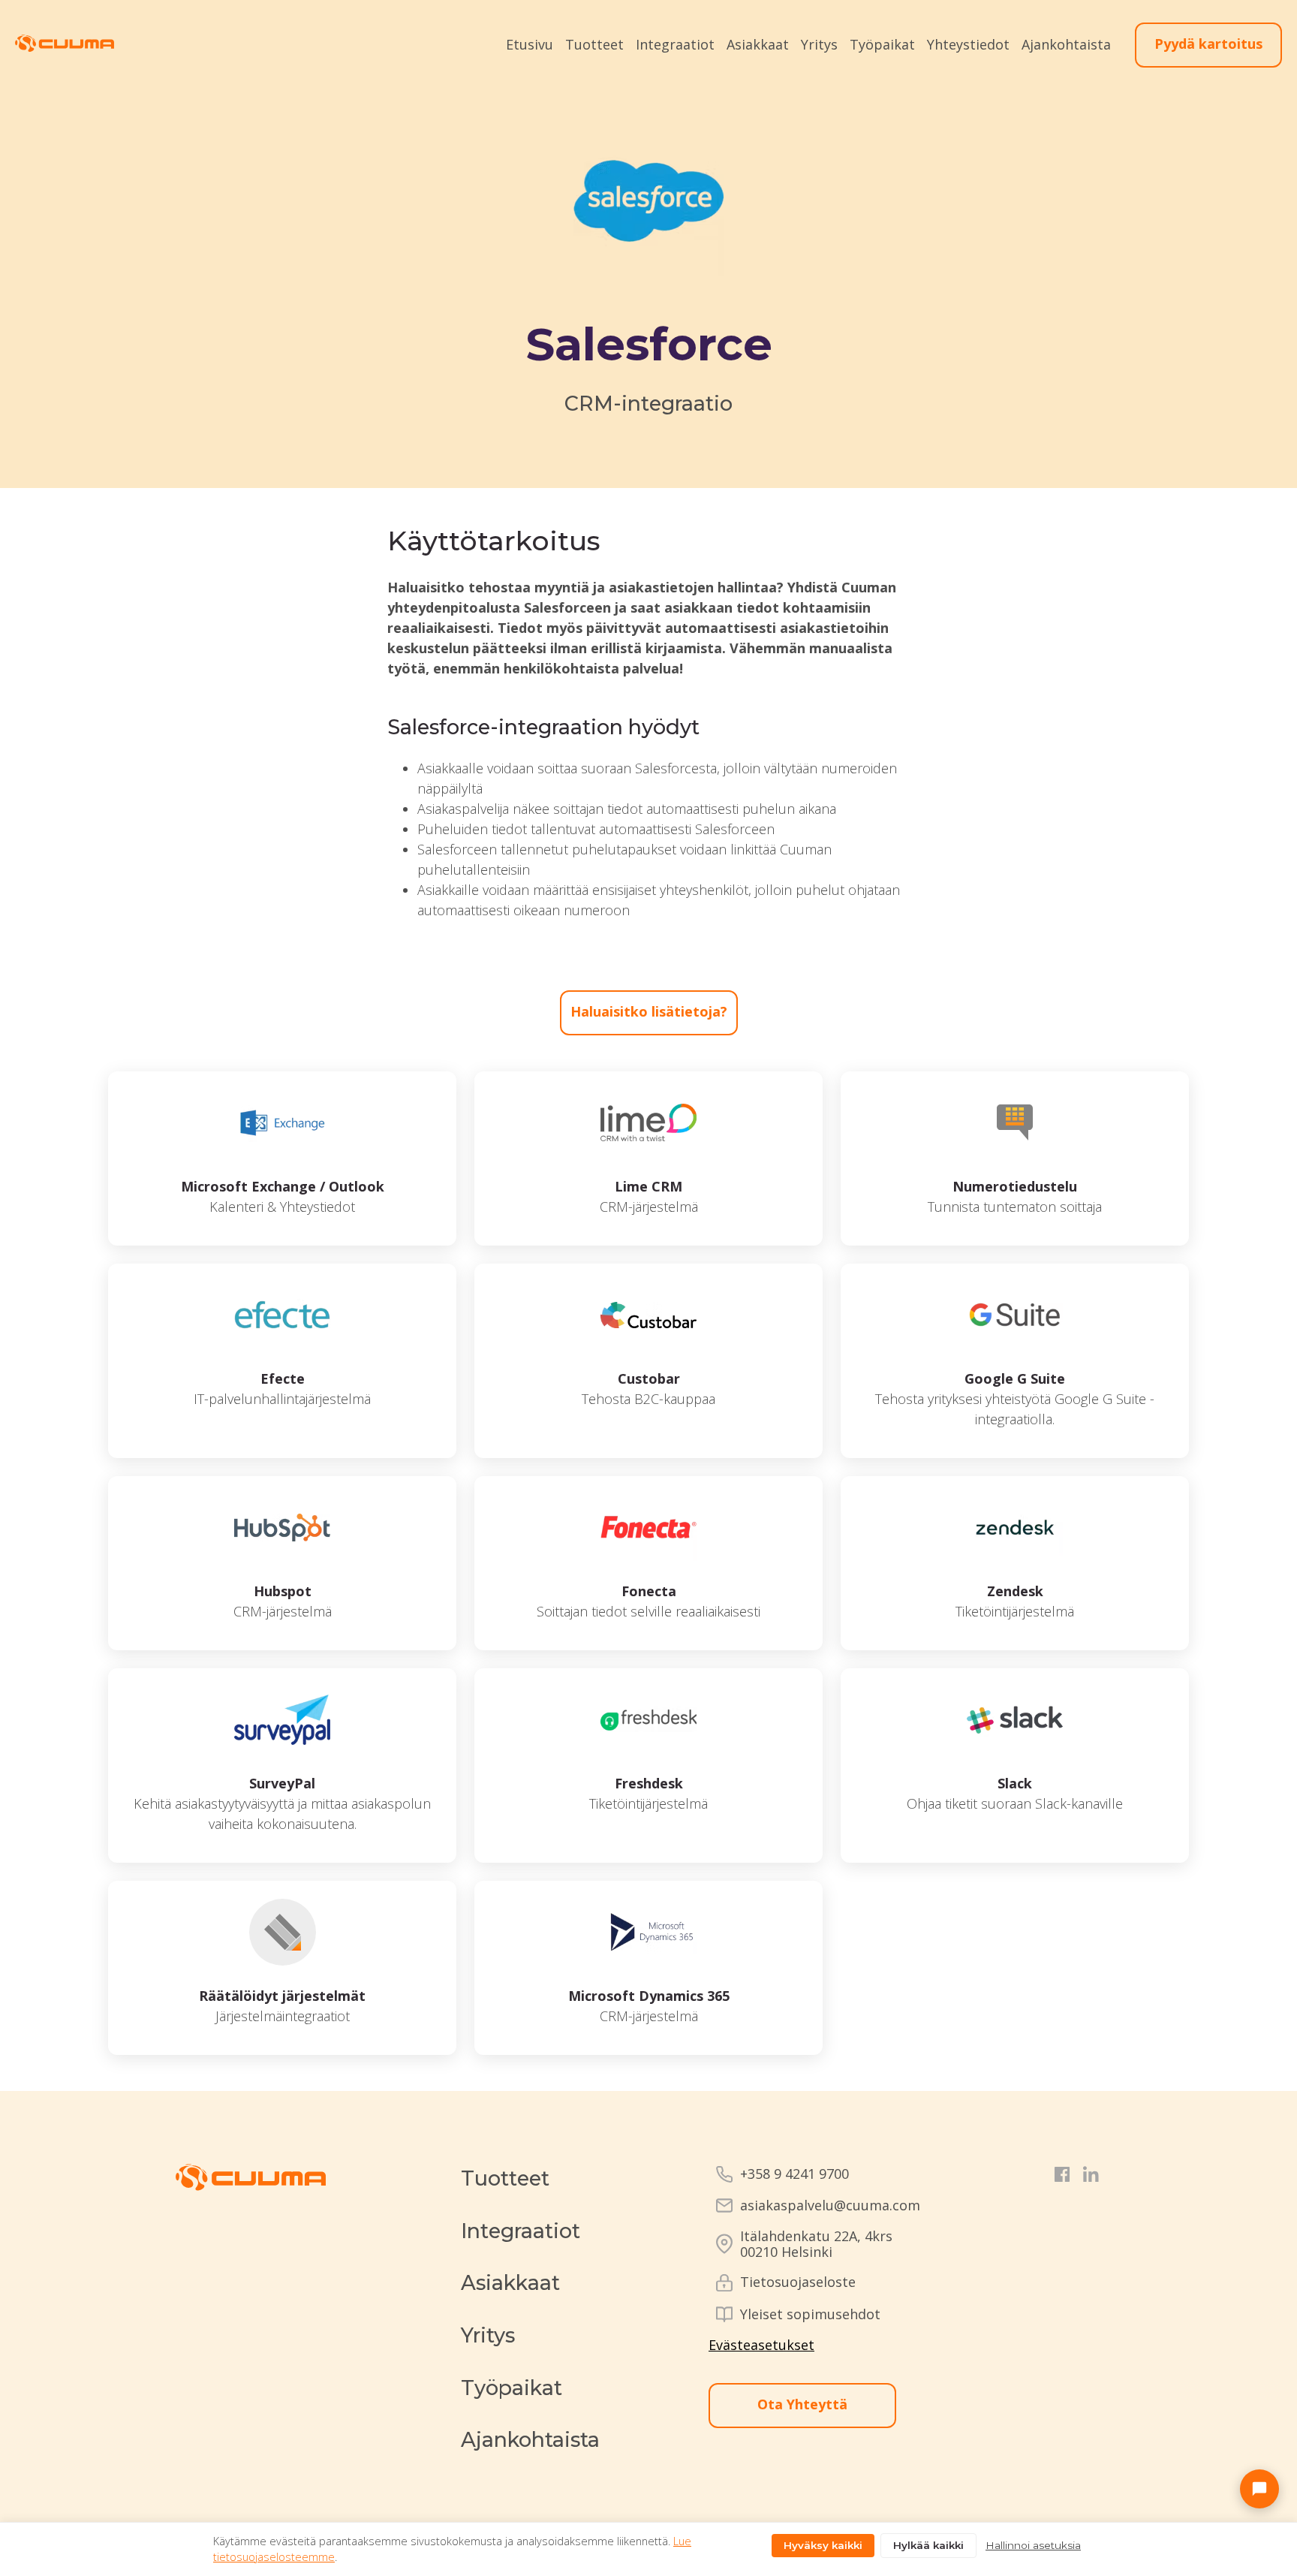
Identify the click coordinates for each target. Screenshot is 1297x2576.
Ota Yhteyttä (802, 2404)
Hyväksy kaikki (823, 2545)
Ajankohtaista (1066, 44)
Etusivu (530, 44)
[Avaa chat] (1259, 2489)
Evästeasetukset (761, 2345)
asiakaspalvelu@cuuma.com (830, 2205)
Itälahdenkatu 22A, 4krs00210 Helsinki (816, 2244)
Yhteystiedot (968, 44)
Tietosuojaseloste (798, 2282)
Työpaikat (882, 44)
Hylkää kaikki (928, 2545)
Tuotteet (594, 44)
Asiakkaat (758, 44)
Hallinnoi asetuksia (1033, 2545)
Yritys (819, 44)
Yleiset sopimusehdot (810, 2314)
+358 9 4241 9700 (794, 2174)
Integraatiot (675, 44)
